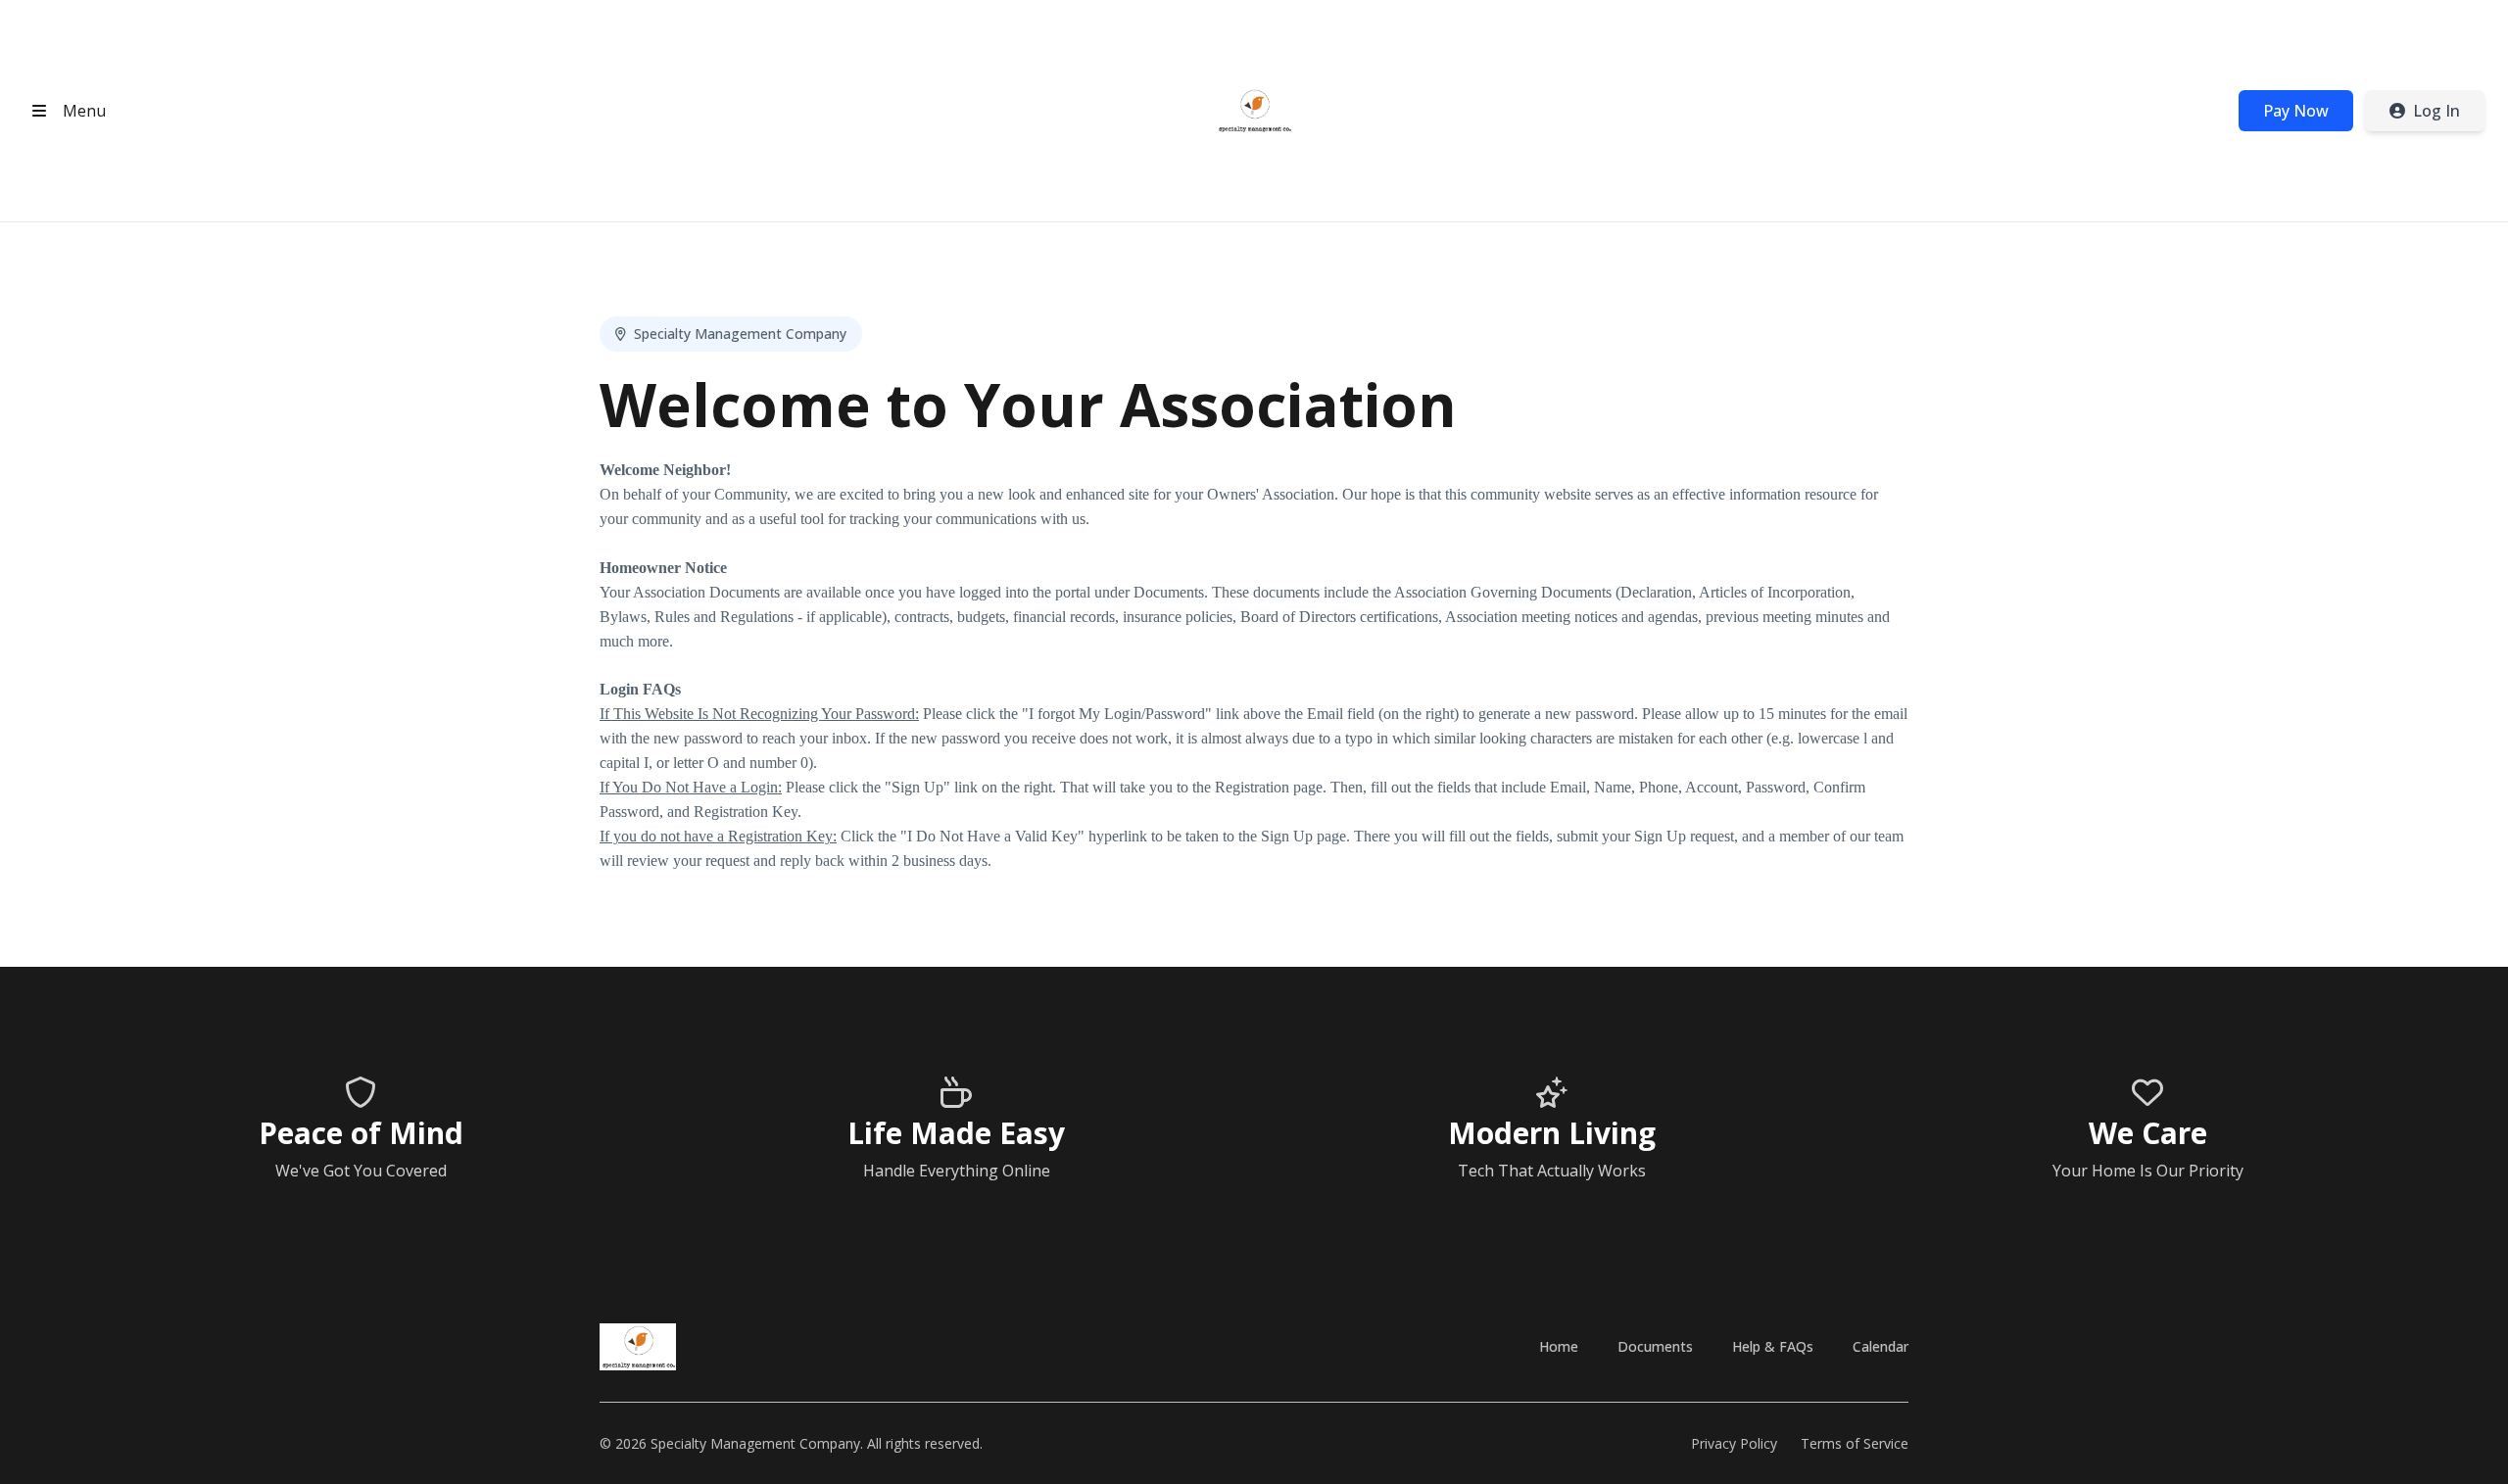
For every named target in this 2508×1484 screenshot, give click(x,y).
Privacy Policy (1734, 1443)
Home (1559, 1346)
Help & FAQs (1773, 1346)
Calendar (1881, 1346)
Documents (1655, 1346)
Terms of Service (1855, 1443)
